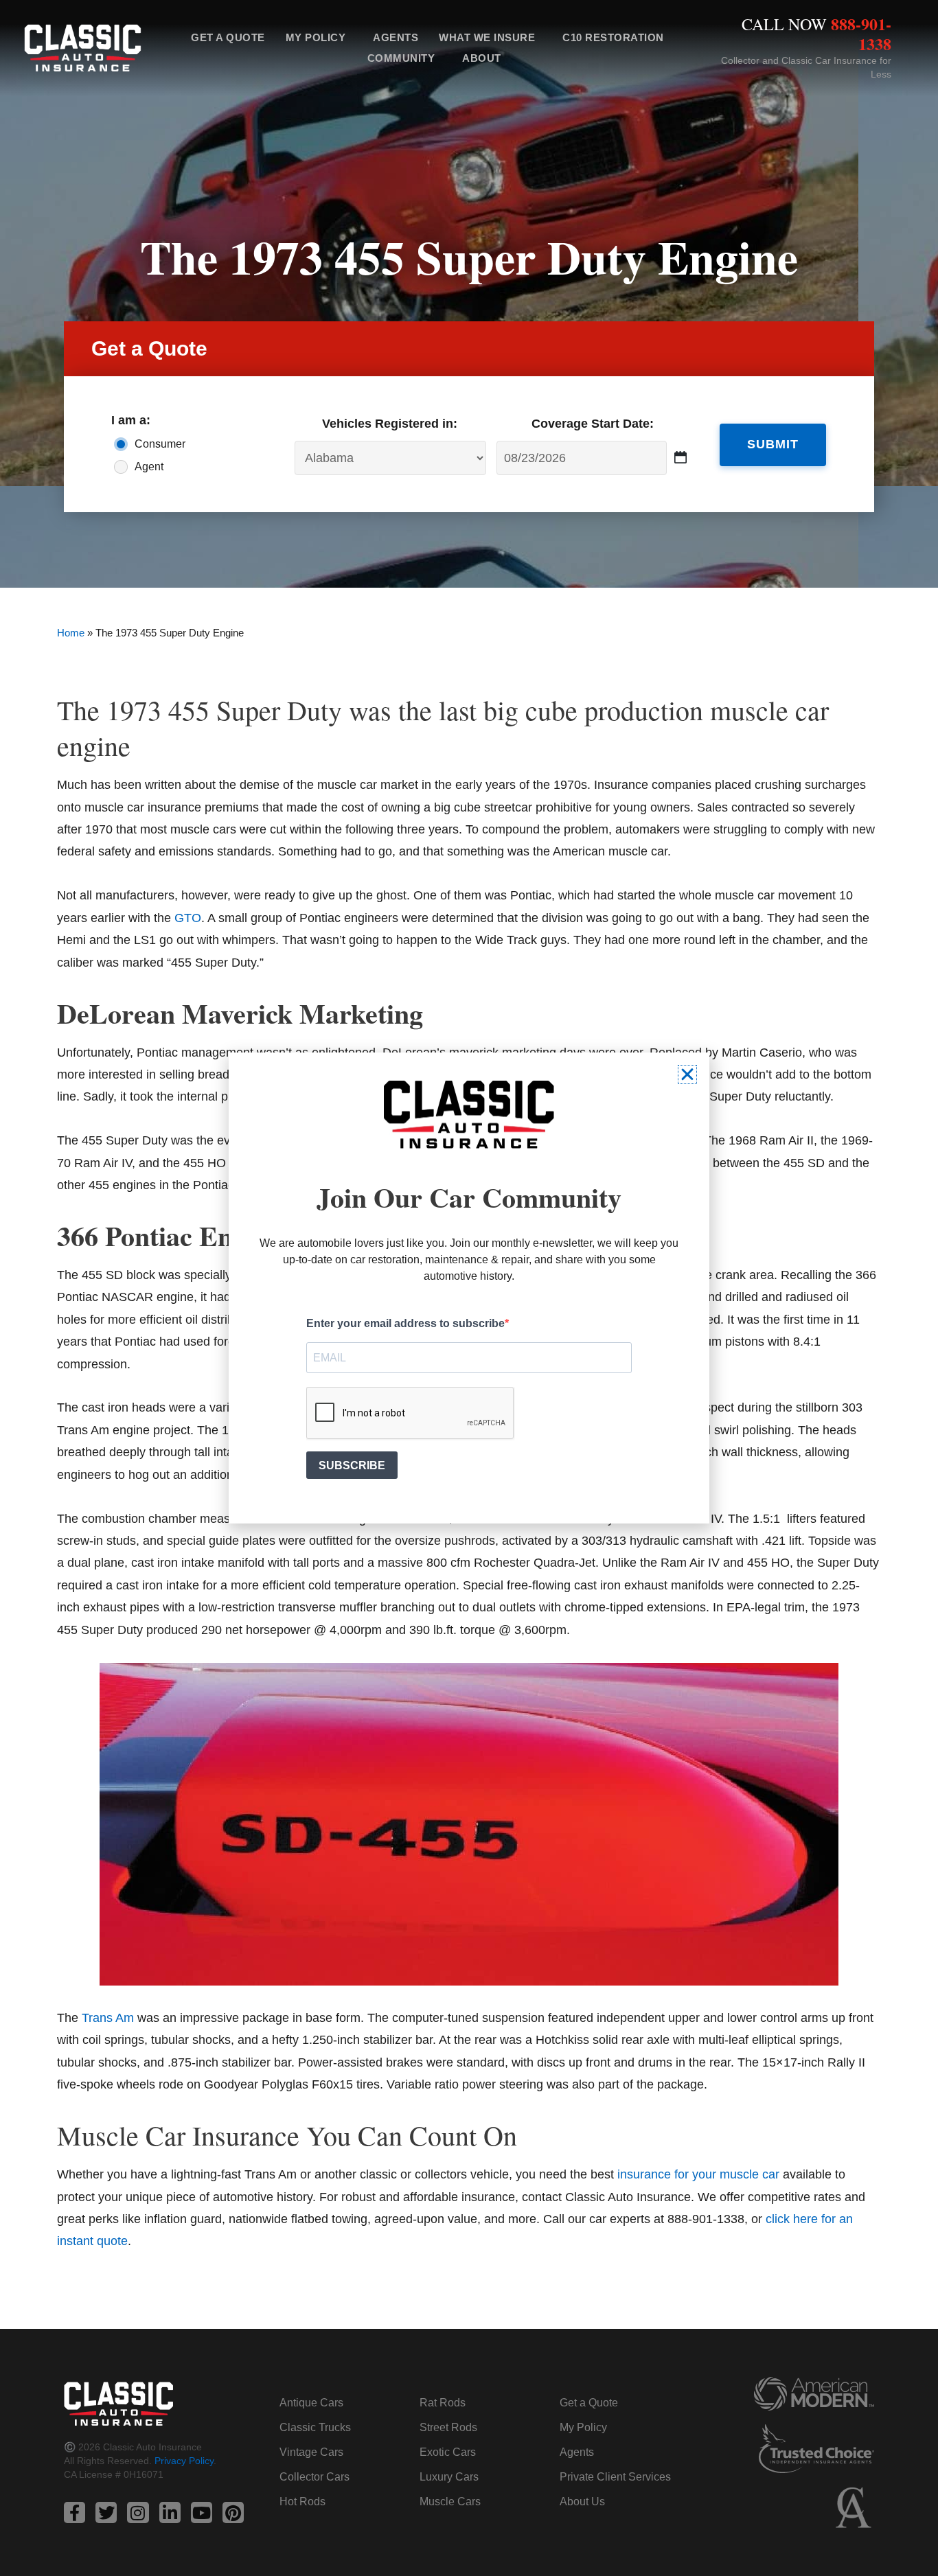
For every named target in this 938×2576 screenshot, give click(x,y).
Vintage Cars (311, 2452)
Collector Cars (314, 2477)
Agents (396, 37)
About (482, 58)
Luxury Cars (449, 2477)
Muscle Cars (450, 2502)
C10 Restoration (613, 37)
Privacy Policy (184, 2461)
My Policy (316, 37)
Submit (773, 444)
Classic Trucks (315, 2427)
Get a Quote (228, 37)
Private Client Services (615, 2477)
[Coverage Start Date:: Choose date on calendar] (681, 458)
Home (71, 633)
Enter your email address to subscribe (405, 1323)
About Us (582, 2502)
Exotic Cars (448, 2452)
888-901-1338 (861, 34)
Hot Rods (302, 2502)
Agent (149, 467)
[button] (687, 1074)
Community (401, 58)
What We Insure (487, 37)
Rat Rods (443, 2403)
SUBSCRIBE (352, 1465)
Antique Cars (311, 2403)
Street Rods (448, 2427)
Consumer (160, 444)
